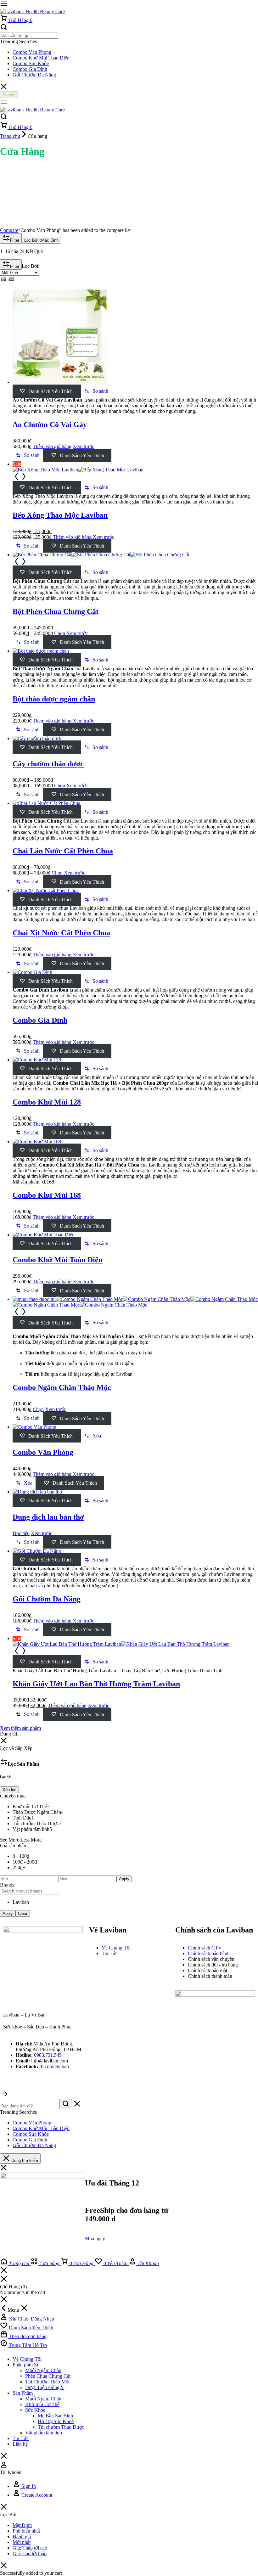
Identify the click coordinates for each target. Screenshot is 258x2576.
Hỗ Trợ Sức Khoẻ (56, 2421)
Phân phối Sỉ (25, 2365)
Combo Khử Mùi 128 (47, 1102)
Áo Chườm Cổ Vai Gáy (50, 425)
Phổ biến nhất (26, 2531)
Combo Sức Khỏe (31, 63)
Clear (23, 1913)
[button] (96, 391)
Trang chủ (10, 136)
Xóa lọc (9, 1790)
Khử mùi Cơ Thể (42, 2404)
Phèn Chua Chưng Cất (48, 2376)
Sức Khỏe (35, 2410)
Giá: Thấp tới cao (30, 2548)
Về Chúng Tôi (27, 2359)
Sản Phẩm (23, 2393)
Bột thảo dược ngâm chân (54, 699)
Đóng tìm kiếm (24, 2160)
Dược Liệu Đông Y (45, 2387)
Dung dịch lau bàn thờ (48, 1517)
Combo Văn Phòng (32, 52)
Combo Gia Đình (30, 69)
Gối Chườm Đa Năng (34, 75)
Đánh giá (22, 2537)
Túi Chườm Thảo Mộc (48, 2382)
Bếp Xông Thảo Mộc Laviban (60, 515)
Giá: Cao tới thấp (30, 2554)
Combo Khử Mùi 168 (47, 1195)
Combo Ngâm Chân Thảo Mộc (62, 1387)
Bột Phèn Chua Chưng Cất (56, 611)
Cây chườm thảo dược (48, 764)
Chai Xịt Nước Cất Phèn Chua (61, 933)
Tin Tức (21, 2438)
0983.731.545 (48, 2055)
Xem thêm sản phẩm (20, 1728)
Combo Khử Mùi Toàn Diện (41, 58)
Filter (15, 240)
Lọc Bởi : (41, 240)
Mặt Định (22, 2525)
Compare (9, 230)
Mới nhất (22, 2542)
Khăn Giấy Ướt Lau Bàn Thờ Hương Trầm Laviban (96, 1684)
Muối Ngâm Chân (43, 2370)
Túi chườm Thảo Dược (61, 2427)
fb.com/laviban (54, 2066)
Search (9, 95)
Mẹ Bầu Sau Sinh (55, 2416)
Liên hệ (20, 2444)
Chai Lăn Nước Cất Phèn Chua (63, 851)
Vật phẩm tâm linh (44, 2433)
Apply (124, 1879)
